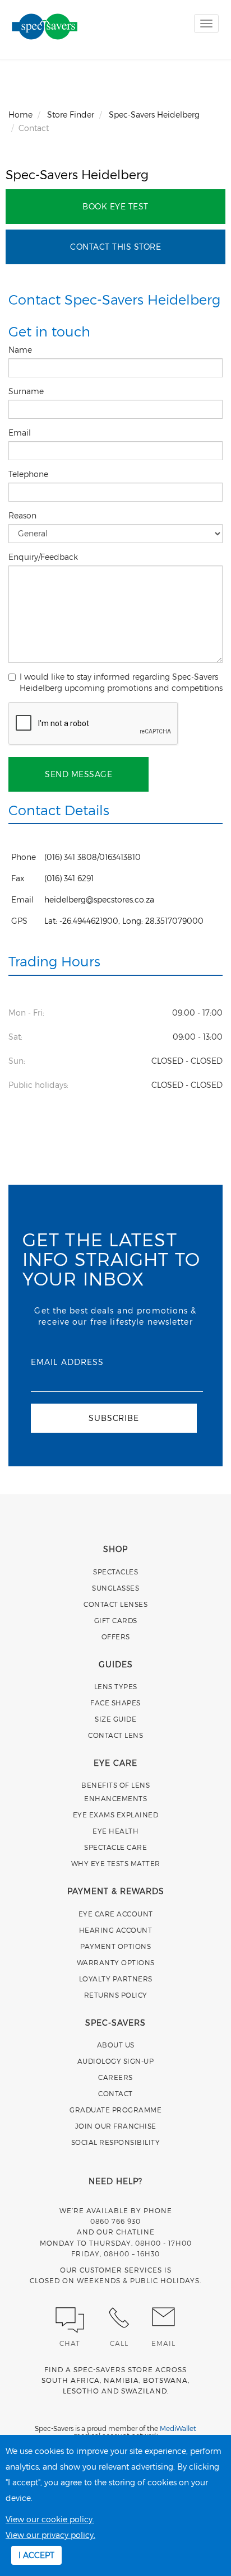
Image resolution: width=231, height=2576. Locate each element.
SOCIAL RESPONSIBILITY (116, 2142)
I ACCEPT (36, 2555)
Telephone (29, 474)
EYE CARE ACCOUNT (116, 1914)
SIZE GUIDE (115, 1719)
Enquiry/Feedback (44, 557)
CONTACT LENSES (115, 1604)
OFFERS (116, 1637)
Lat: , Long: (124, 921)
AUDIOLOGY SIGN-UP (116, 2061)
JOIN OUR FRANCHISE (116, 2126)
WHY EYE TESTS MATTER (116, 1863)
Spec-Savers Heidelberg (77, 174)
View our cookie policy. (50, 2519)
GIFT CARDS (116, 1620)
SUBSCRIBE (114, 1418)
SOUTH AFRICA (71, 2380)
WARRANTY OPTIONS (116, 1962)
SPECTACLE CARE (115, 1847)
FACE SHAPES (115, 1703)
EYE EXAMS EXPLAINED (116, 1815)
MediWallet (178, 2428)
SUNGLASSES (115, 1588)
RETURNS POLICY (116, 1995)
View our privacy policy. (50, 2535)
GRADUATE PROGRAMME (115, 2110)
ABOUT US (116, 2045)
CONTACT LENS (115, 1735)
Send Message (78, 774)
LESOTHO (81, 2391)
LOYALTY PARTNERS (116, 1979)
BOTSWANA (165, 2380)
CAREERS (115, 2077)
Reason (24, 515)
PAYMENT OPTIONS (116, 1946)
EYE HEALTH (115, 1831)
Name (21, 350)
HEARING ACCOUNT (116, 1930)
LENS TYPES (116, 1686)
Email (21, 433)
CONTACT (115, 2093)
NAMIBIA (121, 2380)
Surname (27, 391)
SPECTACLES (115, 1572)
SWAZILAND (144, 2391)
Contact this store (115, 247)
